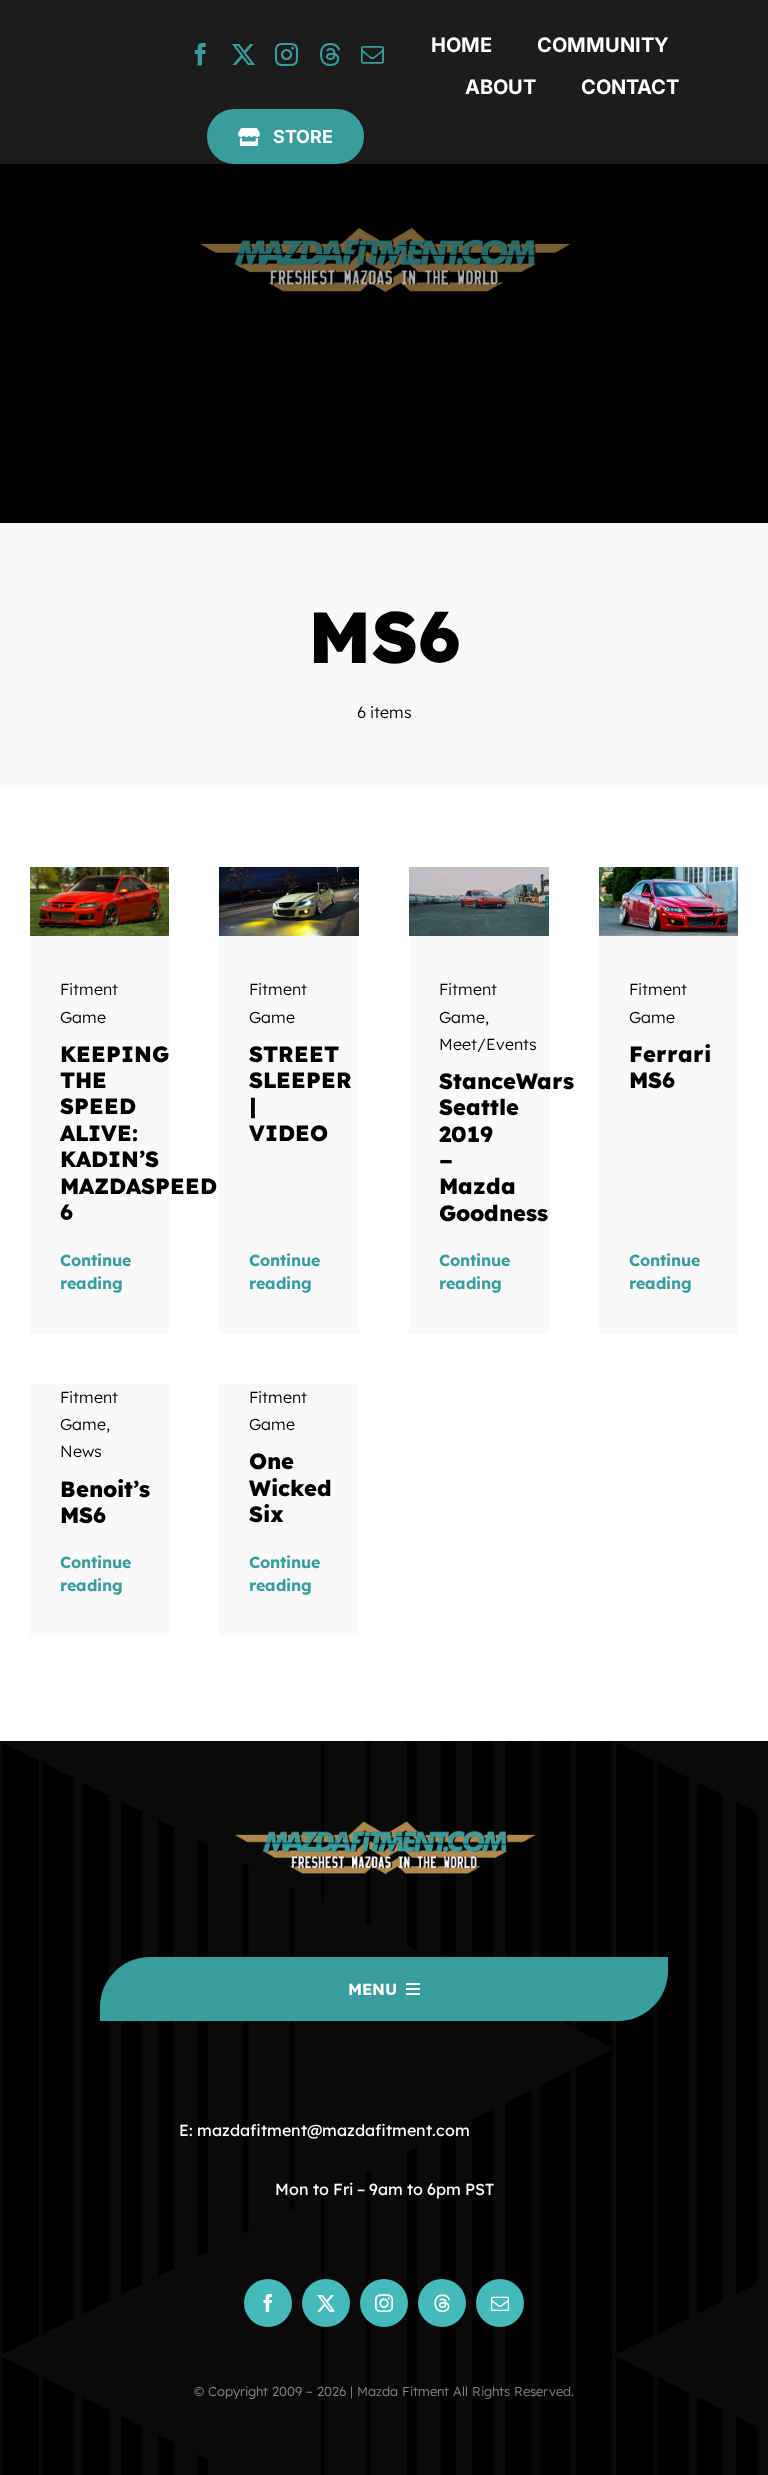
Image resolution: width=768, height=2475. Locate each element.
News (81, 1451)
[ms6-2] (289, 875)
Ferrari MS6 (670, 1067)
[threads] (329, 54)
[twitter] (243, 54)
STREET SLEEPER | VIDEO (300, 1093)
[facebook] (200, 54)
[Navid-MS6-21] (669, 875)
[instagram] (286, 54)
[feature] (100, 875)
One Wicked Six (290, 1487)
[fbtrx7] (479, 875)
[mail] (372, 54)
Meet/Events (488, 1044)
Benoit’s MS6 (105, 1502)
